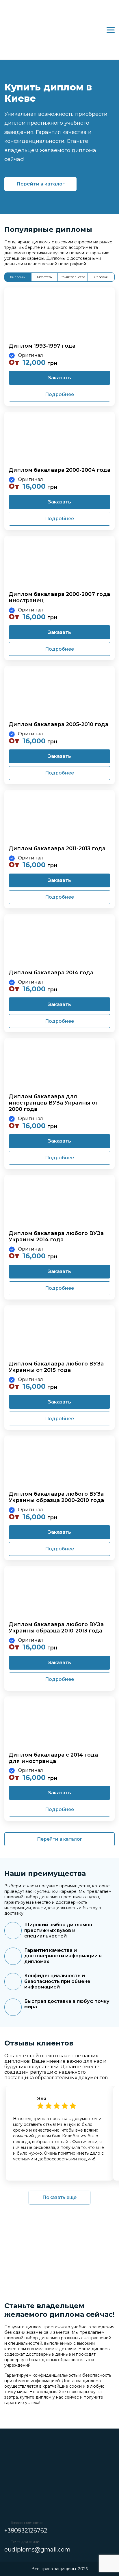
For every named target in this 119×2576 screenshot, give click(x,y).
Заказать (59, 378)
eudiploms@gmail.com (37, 2550)
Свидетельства (73, 277)
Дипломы (18, 277)
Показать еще (59, 2197)
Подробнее (59, 394)
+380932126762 (26, 2530)
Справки (101, 277)
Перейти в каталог (41, 184)
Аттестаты (44, 277)
